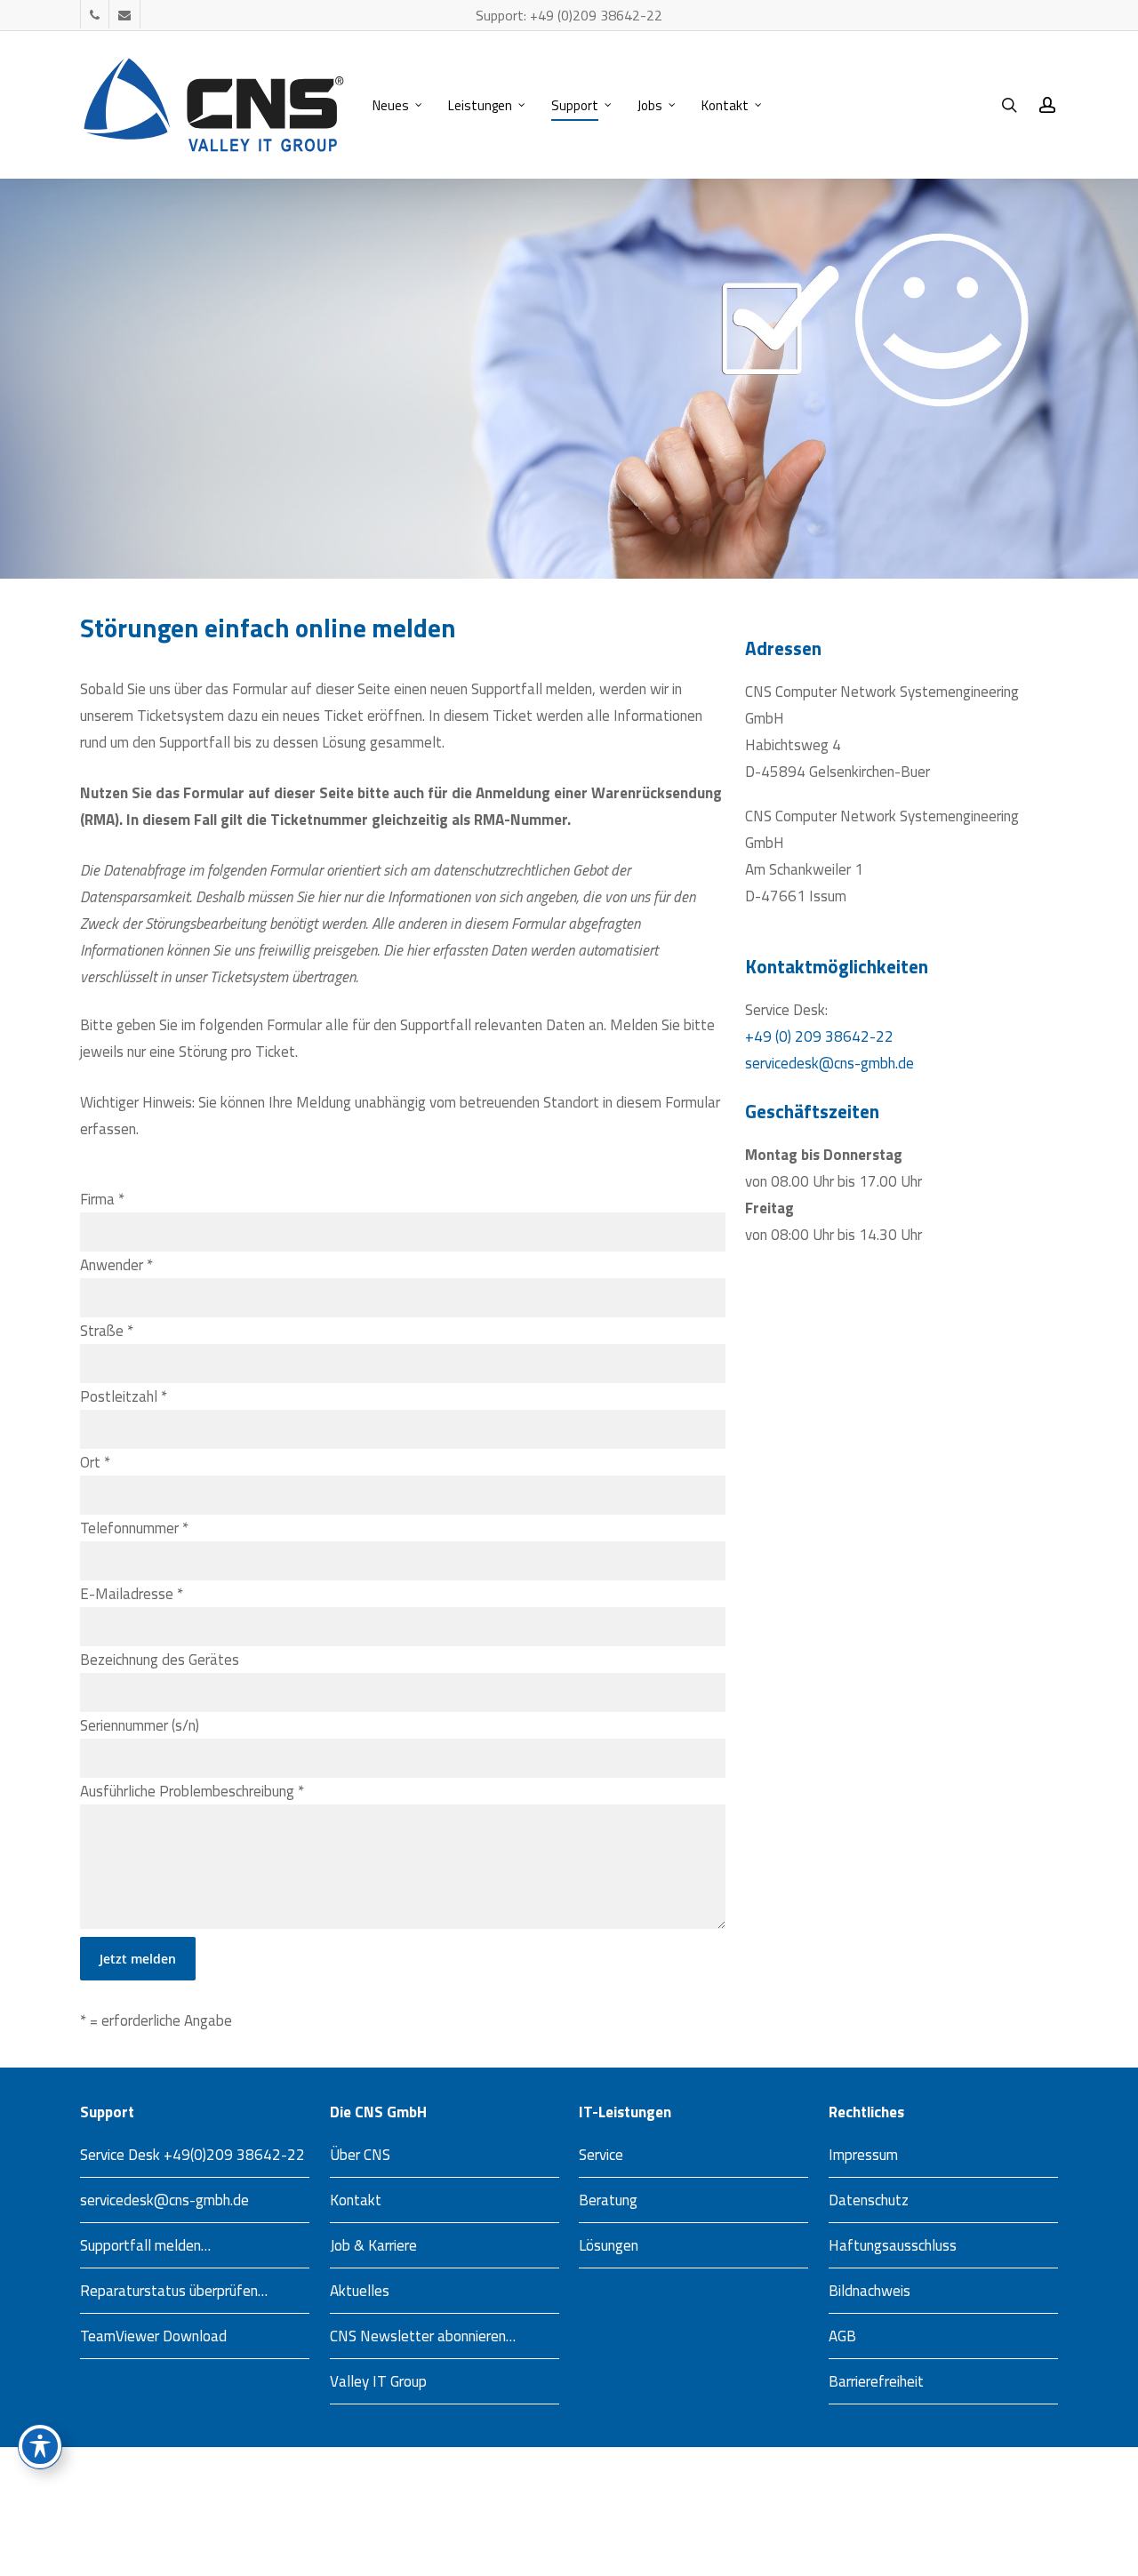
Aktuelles (360, 2291)
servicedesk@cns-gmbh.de (829, 1063)
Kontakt (356, 2200)
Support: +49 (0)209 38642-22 (569, 15)
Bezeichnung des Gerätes (160, 1660)
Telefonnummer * (134, 1528)
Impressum (863, 2155)
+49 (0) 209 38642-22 (819, 1036)
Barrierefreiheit (876, 2381)
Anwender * (116, 1265)
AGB (842, 2336)
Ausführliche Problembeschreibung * (192, 1791)
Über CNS (360, 2155)
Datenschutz (869, 2200)
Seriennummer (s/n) (140, 1725)
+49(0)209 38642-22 (234, 2155)
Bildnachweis (870, 2291)
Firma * (102, 1199)
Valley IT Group (378, 2381)
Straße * (107, 1331)
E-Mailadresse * (132, 1594)
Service (601, 2155)
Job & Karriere (373, 2245)
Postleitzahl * (124, 1396)
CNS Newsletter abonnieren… (423, 2336)
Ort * (95, 1462)
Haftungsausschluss (893, 2245)
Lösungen (609, 2245)
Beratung (608, 2200)
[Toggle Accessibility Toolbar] (40, 2446)
